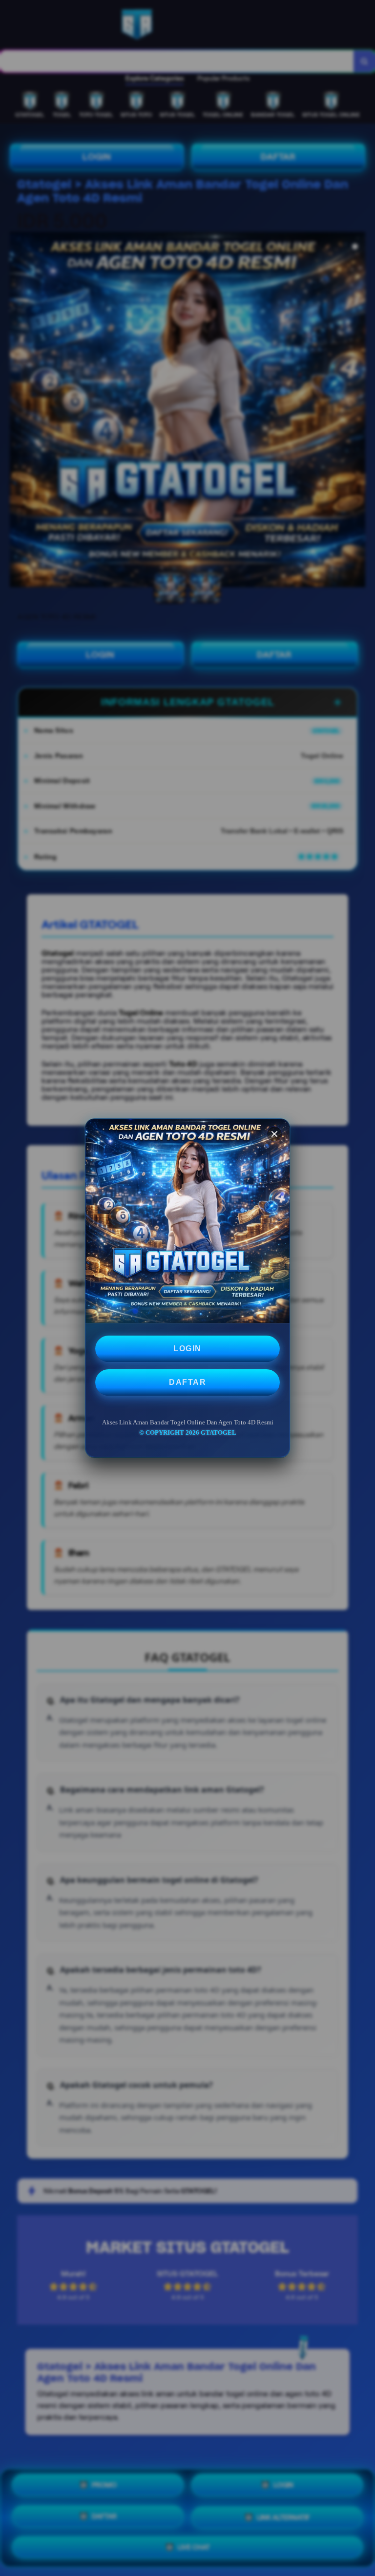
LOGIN (187, 1349)
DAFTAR (187, 1382)
